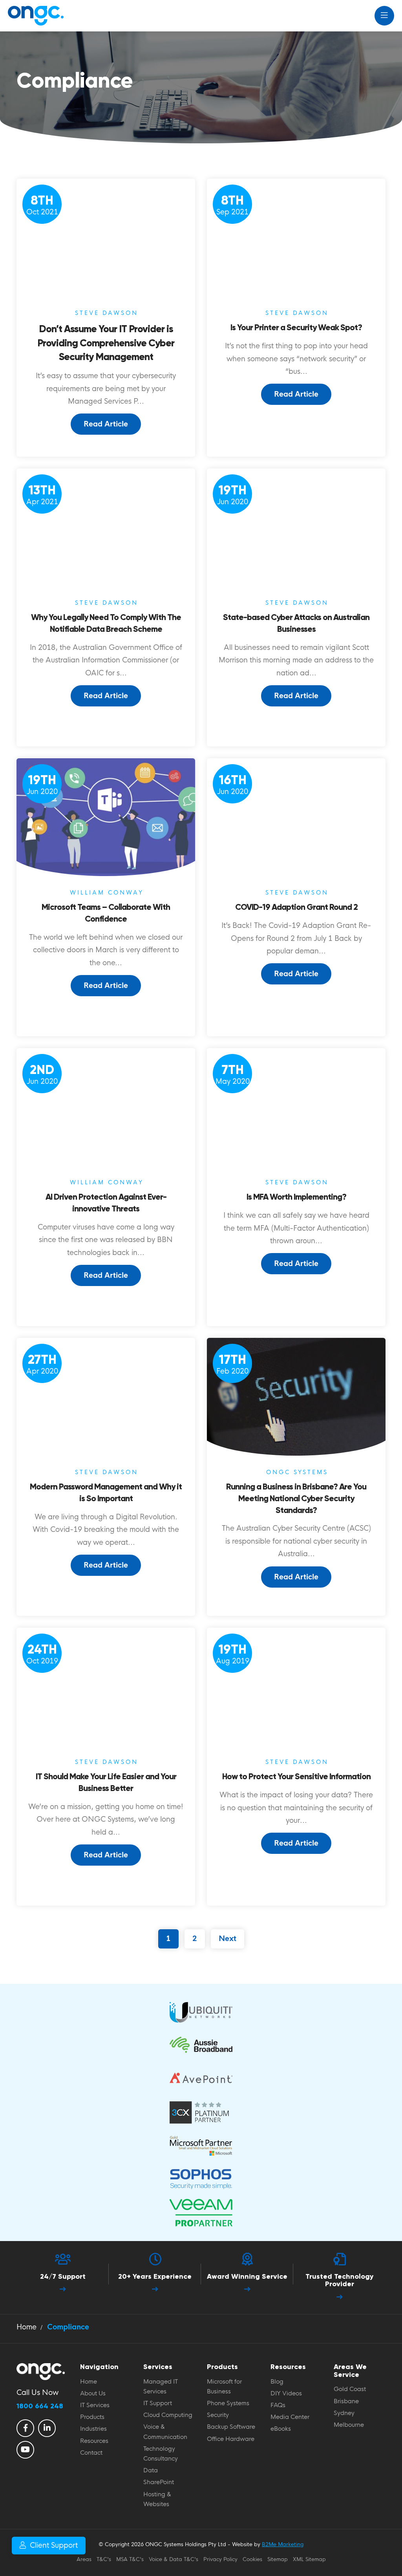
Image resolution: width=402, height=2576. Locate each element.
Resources (94, 2441)
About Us (93, 2393)
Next (227, 1939)
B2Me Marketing (283, 2544)
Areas (84, 2559)
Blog (277, 2382)
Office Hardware (231, 2439)
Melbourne (349, 2425)
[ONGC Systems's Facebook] (25, 2428)
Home (89, 2382)
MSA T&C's (130, 2559)
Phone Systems (228, 2403)
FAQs (278, 2405)
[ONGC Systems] (35, 16)
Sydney (344, 2413)
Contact (91, 2453)
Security (218, 2415)
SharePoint (159, 2482)
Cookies (252, 2559)
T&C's (104, 2559)
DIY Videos (286, 2393)
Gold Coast (350, 2389)
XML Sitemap (309, 2559)
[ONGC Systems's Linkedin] (47, 2428)
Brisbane (346, 2401)
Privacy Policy (220, 2559)
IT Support (158, 2403)
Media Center (290, 2417)
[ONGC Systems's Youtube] (25, 2450)
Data (151, 2470)
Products (92, 2417)
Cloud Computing (168, 2415)
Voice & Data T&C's (174, 2559)
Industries (93, 2429)
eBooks (281, 2429)
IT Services (95, 2405)
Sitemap (278, 2559)
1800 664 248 (40, 2406)
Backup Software (231, 2427)
